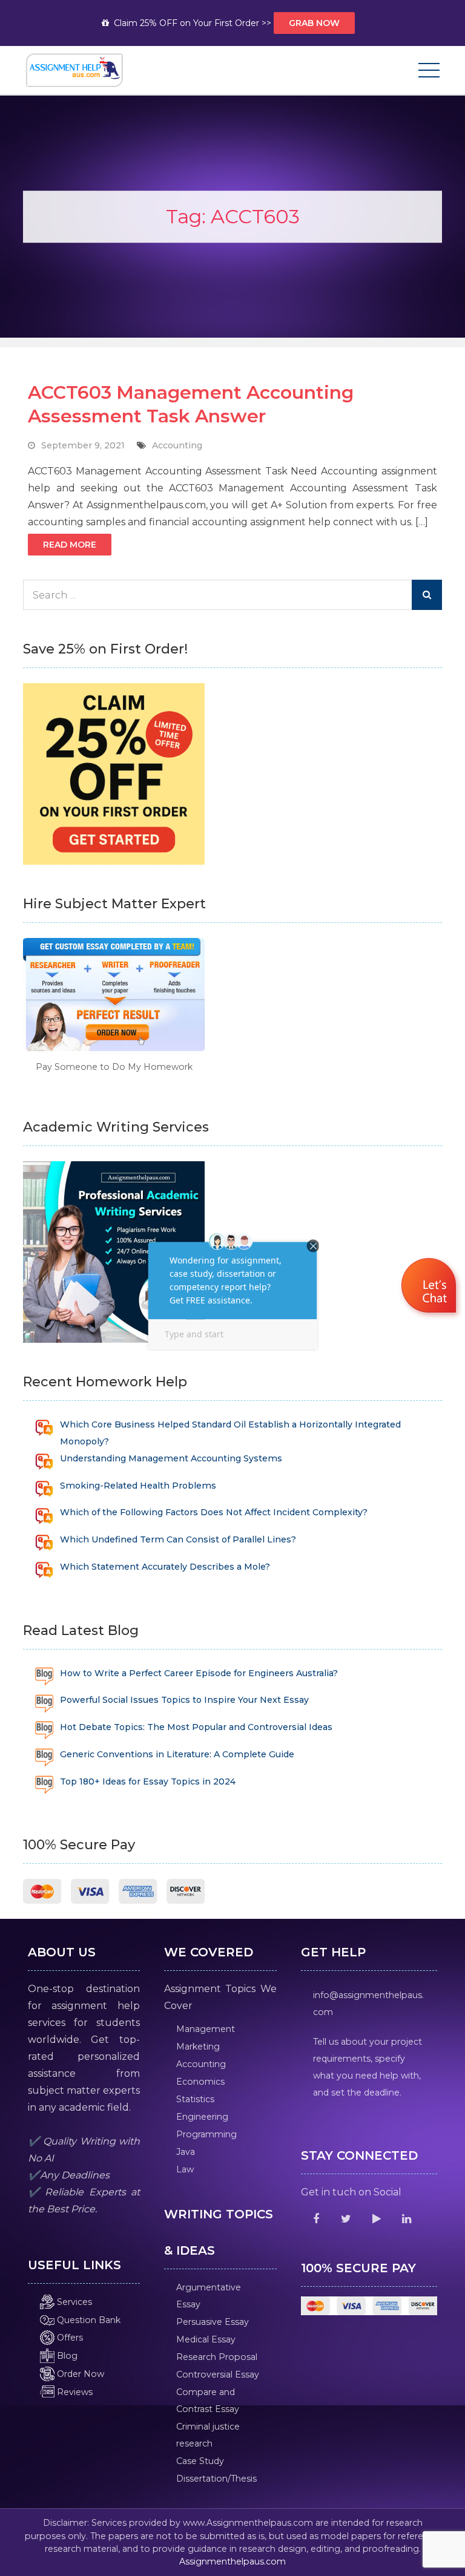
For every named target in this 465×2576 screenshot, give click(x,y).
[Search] (427, 595)
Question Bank (87, 2320)
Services (73, 2302)
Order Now (79, 2374)
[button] (430, 1287)
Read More (70, 545)
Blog (66, 2356)
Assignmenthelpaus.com (232, 2561)
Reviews (74, 2392)
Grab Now (314, 23)
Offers (69, 2338)
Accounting (177, 445)
